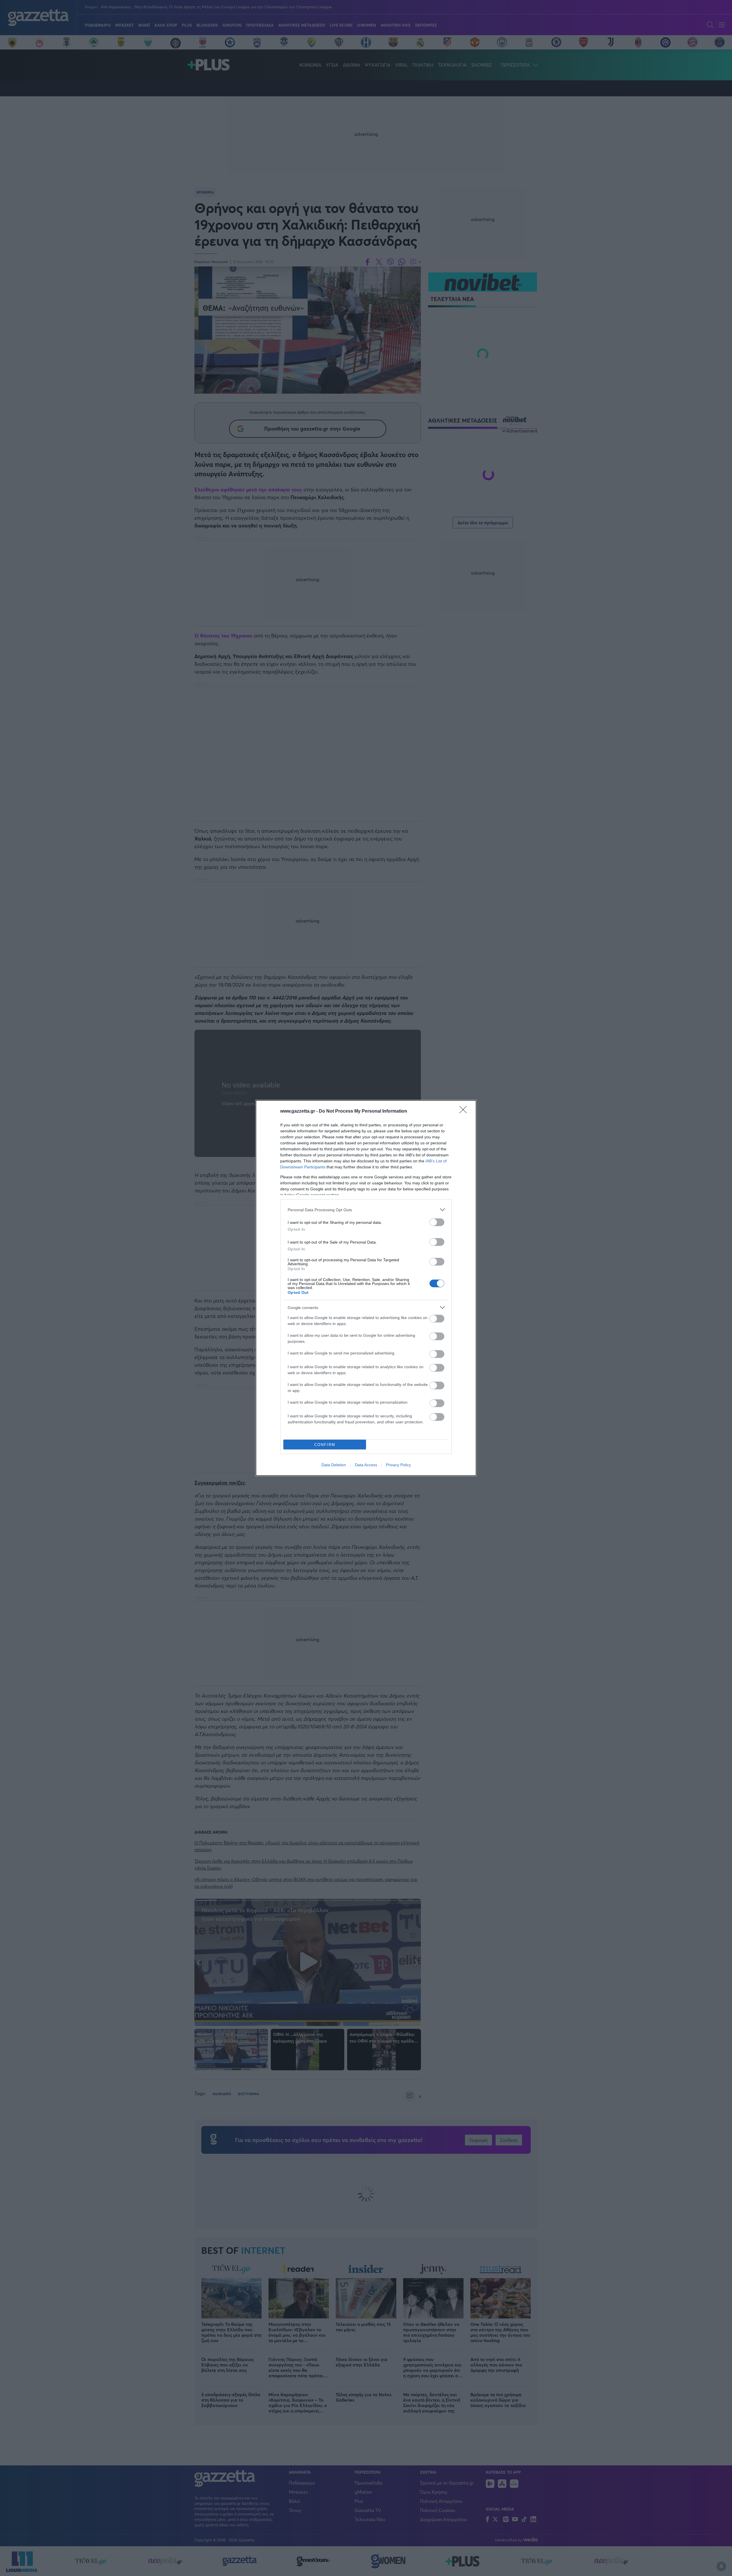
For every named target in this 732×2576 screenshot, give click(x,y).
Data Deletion (334, 1465)
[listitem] (366, 1210)
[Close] (465, 1111)
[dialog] (366, 1288)
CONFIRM (325, 1445)
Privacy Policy (398, 1465)
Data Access (366, 1465)
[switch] (437, 1222)
